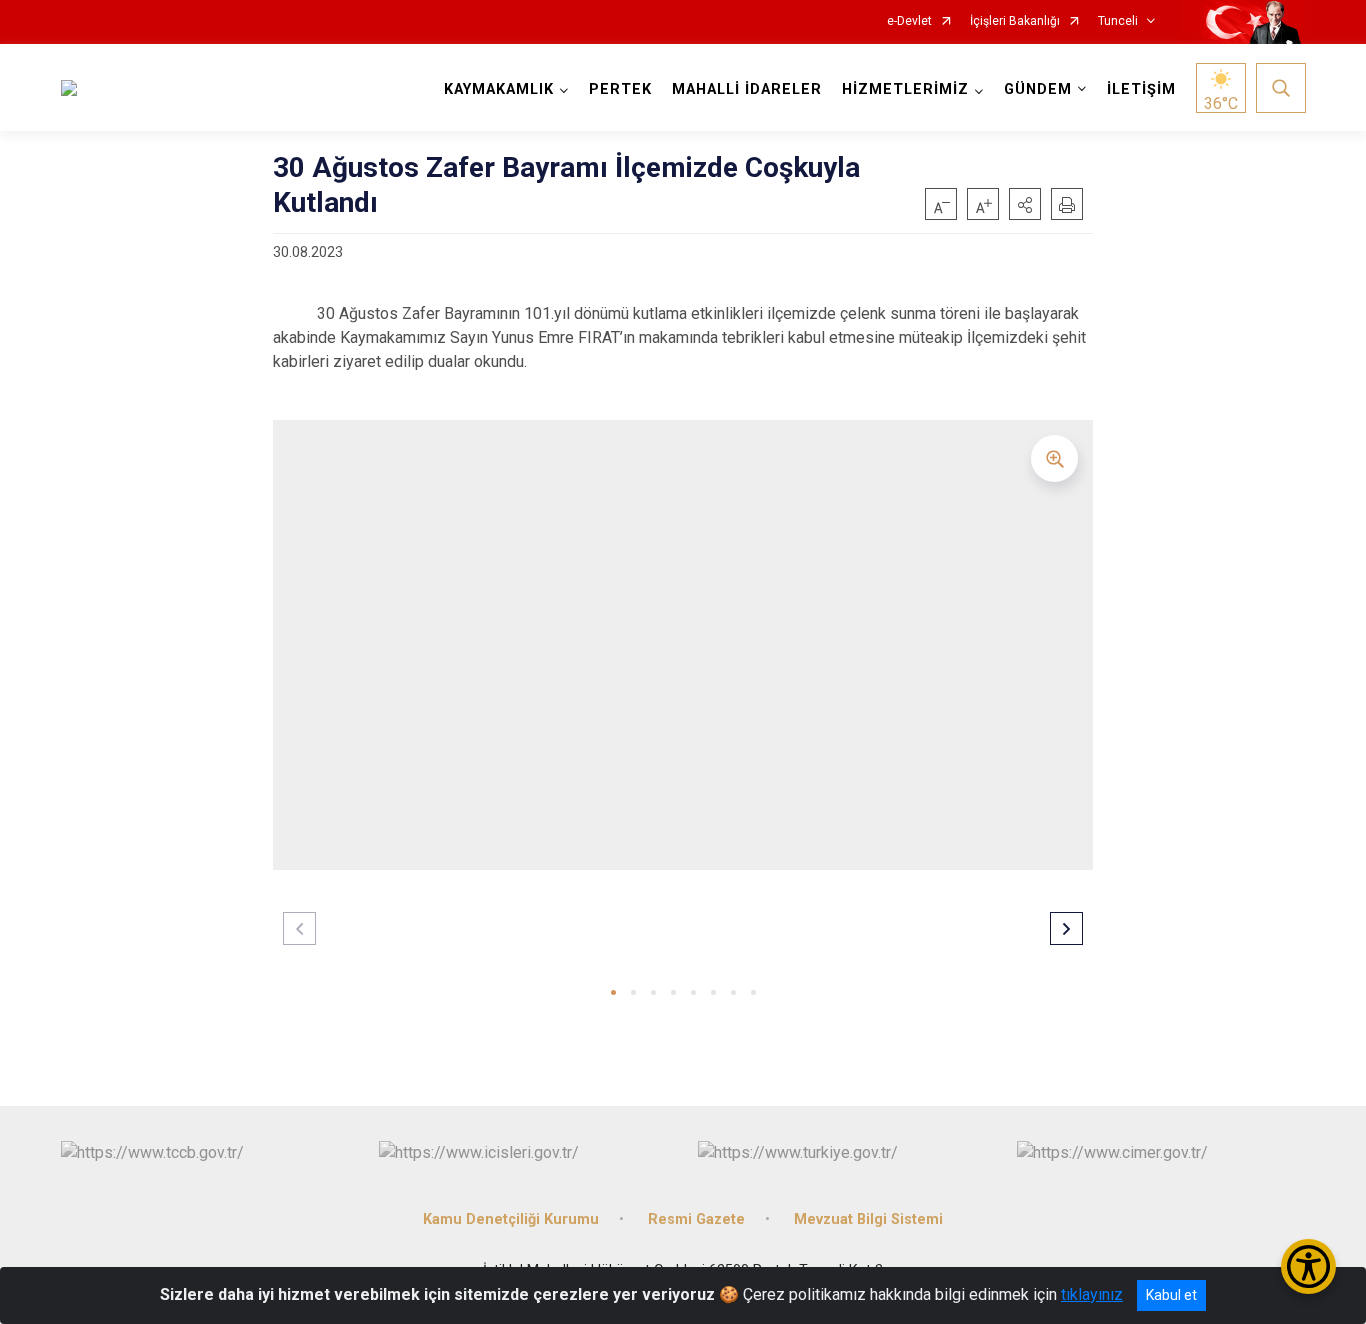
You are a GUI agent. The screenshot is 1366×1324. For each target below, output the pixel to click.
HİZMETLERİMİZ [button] (905, 89)
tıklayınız (1092, 1294)
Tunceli (1118, 21)
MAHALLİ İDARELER (747, 89)
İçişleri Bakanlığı (1015, 21)
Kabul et (1171, 1295)
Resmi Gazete (696, 1219)
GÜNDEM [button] (1038, 89)
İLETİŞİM (1141, 89)
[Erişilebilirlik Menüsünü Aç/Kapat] (1308, 1266)
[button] (1025, 204)
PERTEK (620, 89)
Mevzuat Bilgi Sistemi (868, 1219)
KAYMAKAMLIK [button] (499, 89)
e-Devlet (909, 21)
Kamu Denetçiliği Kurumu (511, 1219)
